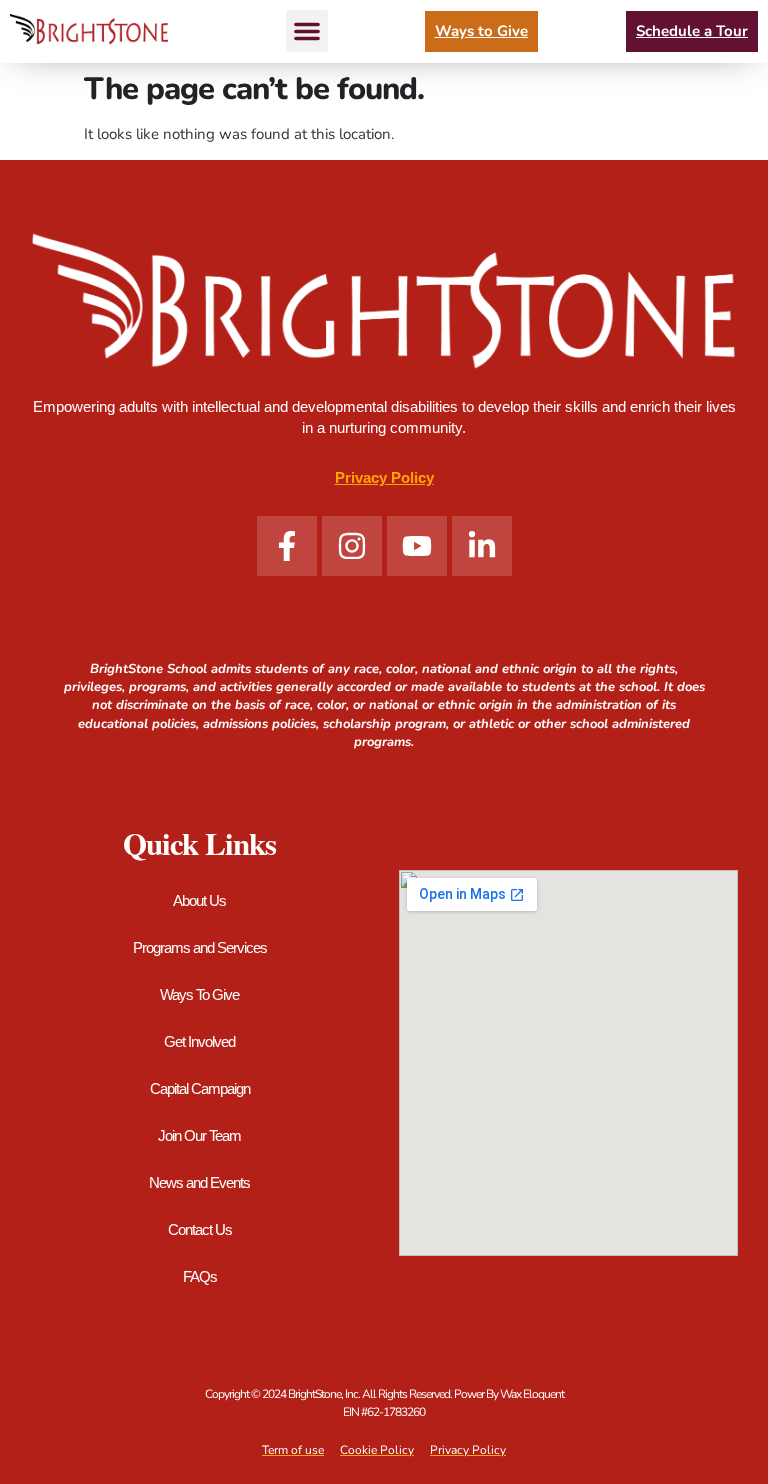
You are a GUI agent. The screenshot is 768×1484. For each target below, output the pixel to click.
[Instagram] (352, 546)
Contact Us (200, 1229)
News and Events (199, 1182)
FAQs (200, 1276)
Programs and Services (200, 947)
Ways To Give (199, 994)
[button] (307, 31)
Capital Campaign (200, 1088)
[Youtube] (417, 546)
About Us (199, 900)
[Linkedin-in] (482, 546)
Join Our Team (199, 1135)
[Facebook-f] (287, 546)
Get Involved (199, 1041)
